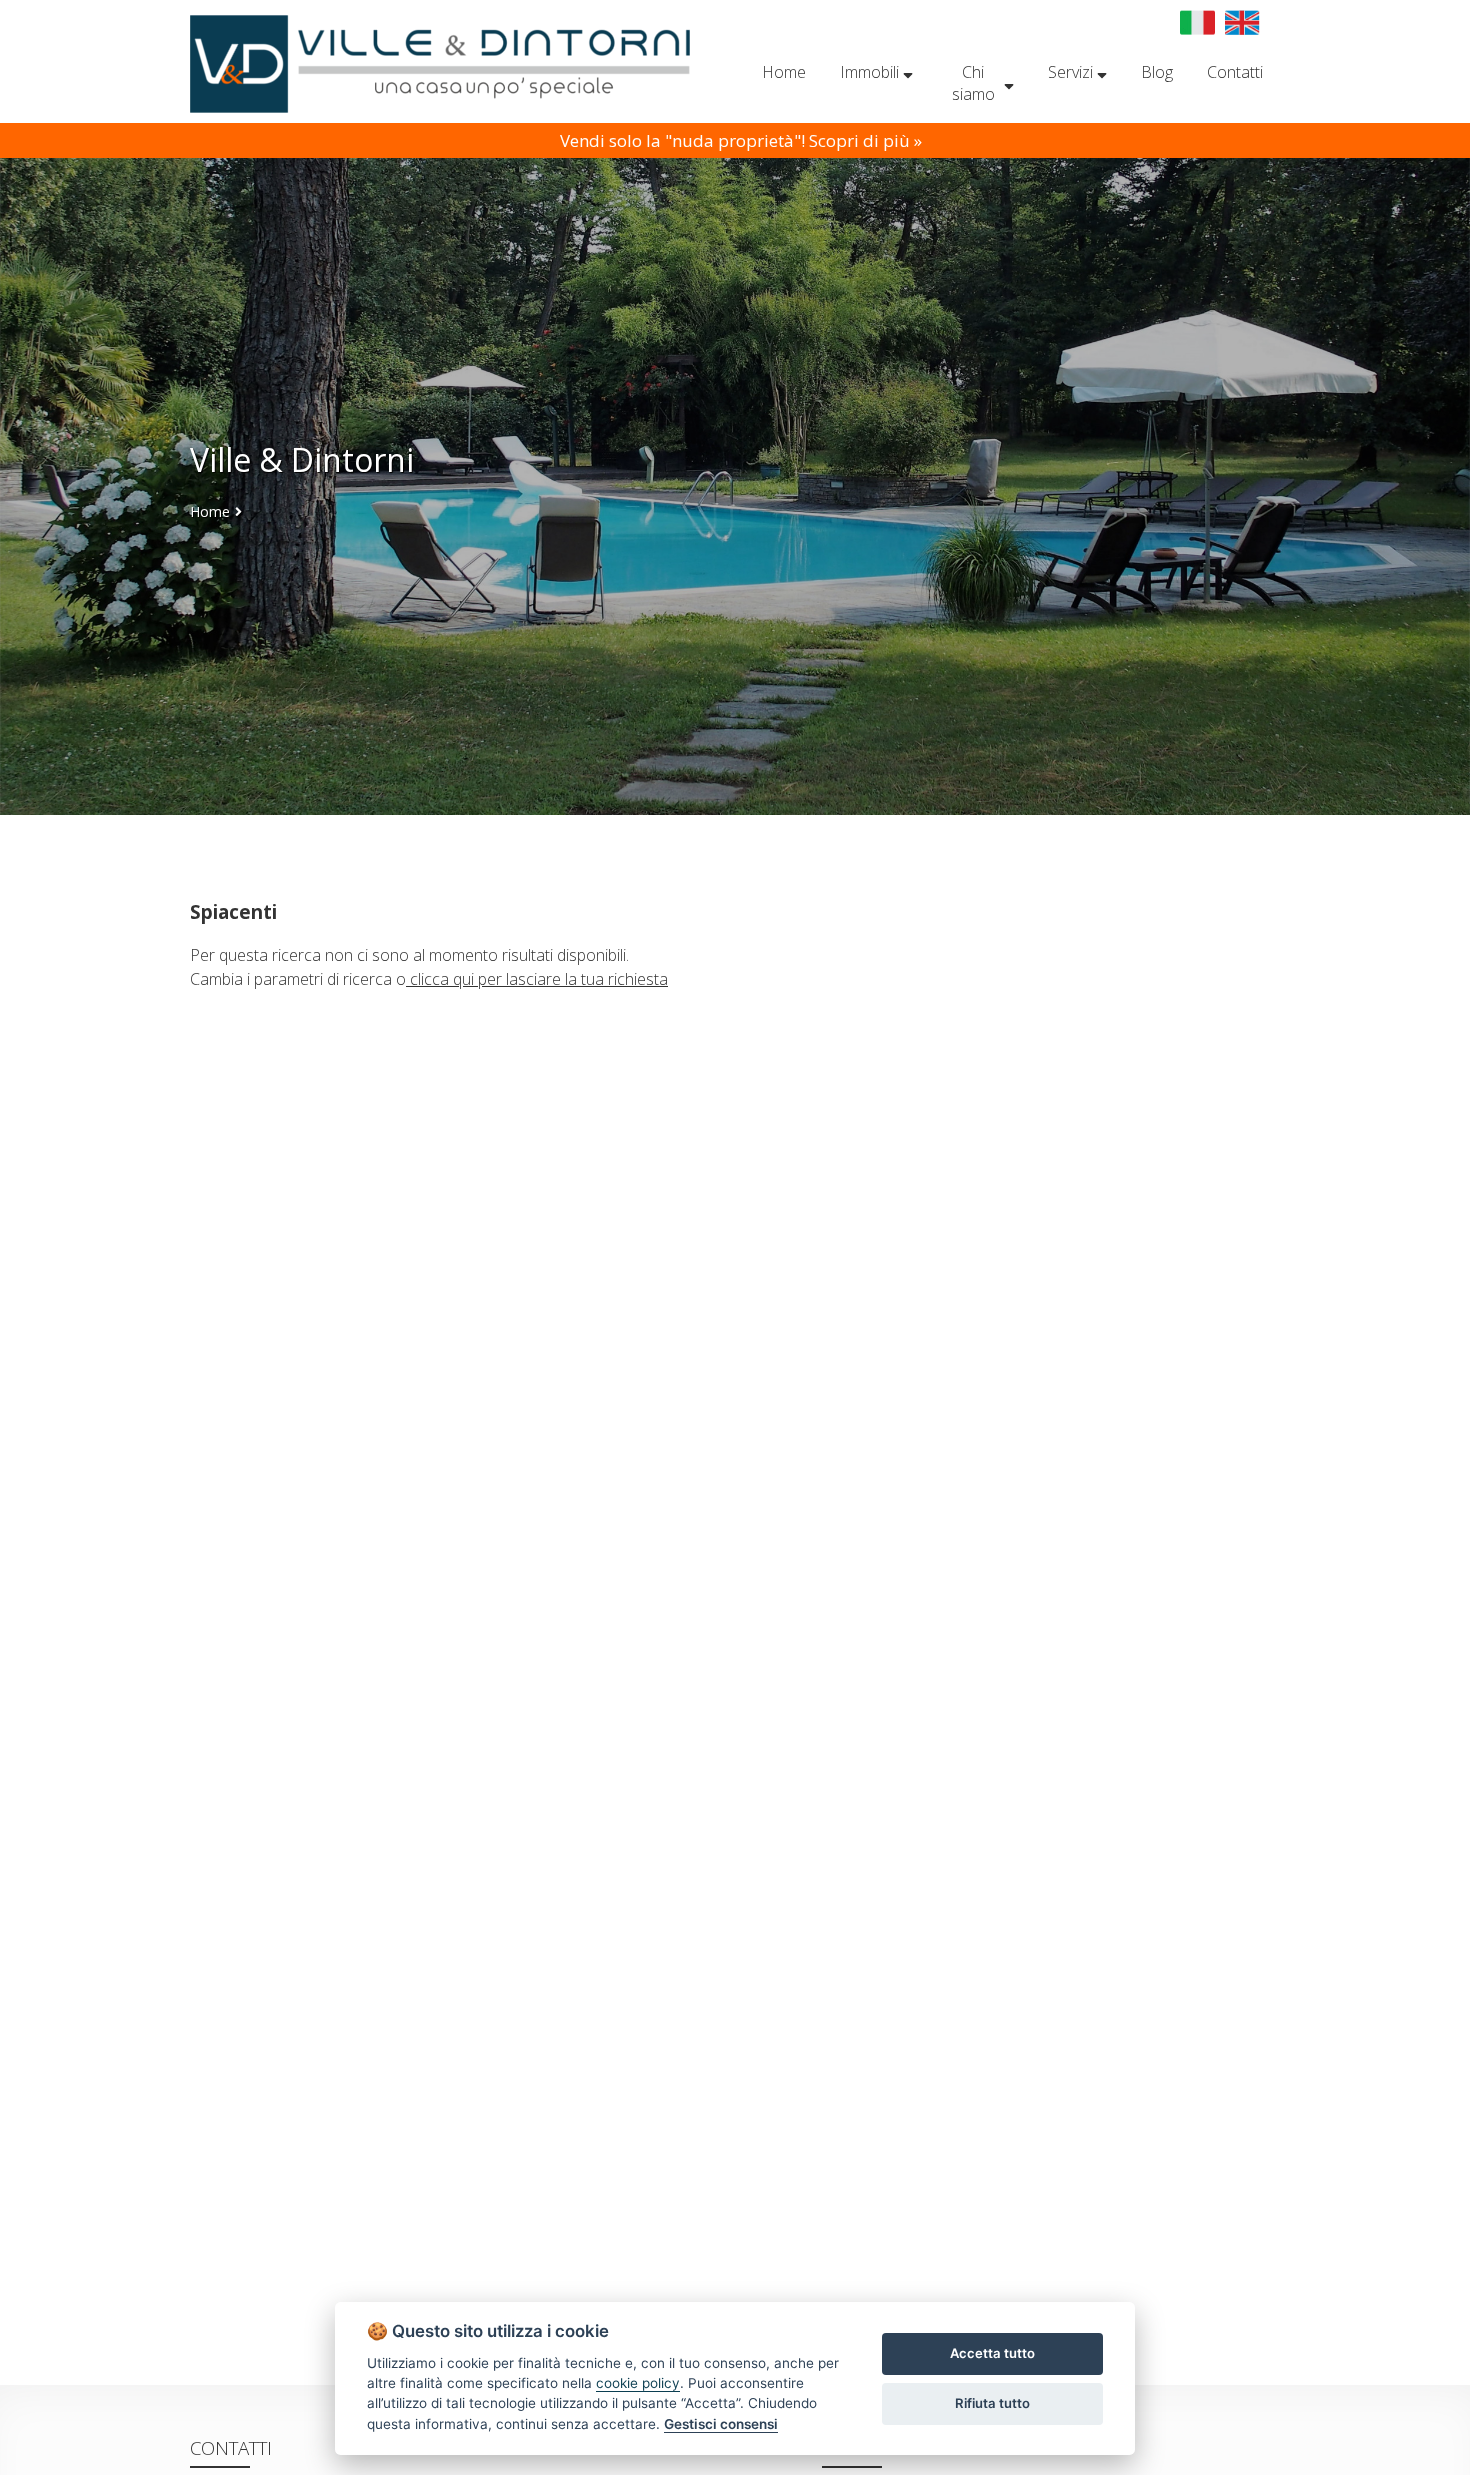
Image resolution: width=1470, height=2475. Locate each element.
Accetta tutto (992, 2353)
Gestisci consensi (721, 2424)
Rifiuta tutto (992, 2403)
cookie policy (638, 2383)
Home (210, 511)
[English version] (1242, 22)
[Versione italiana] (1197, 22)
